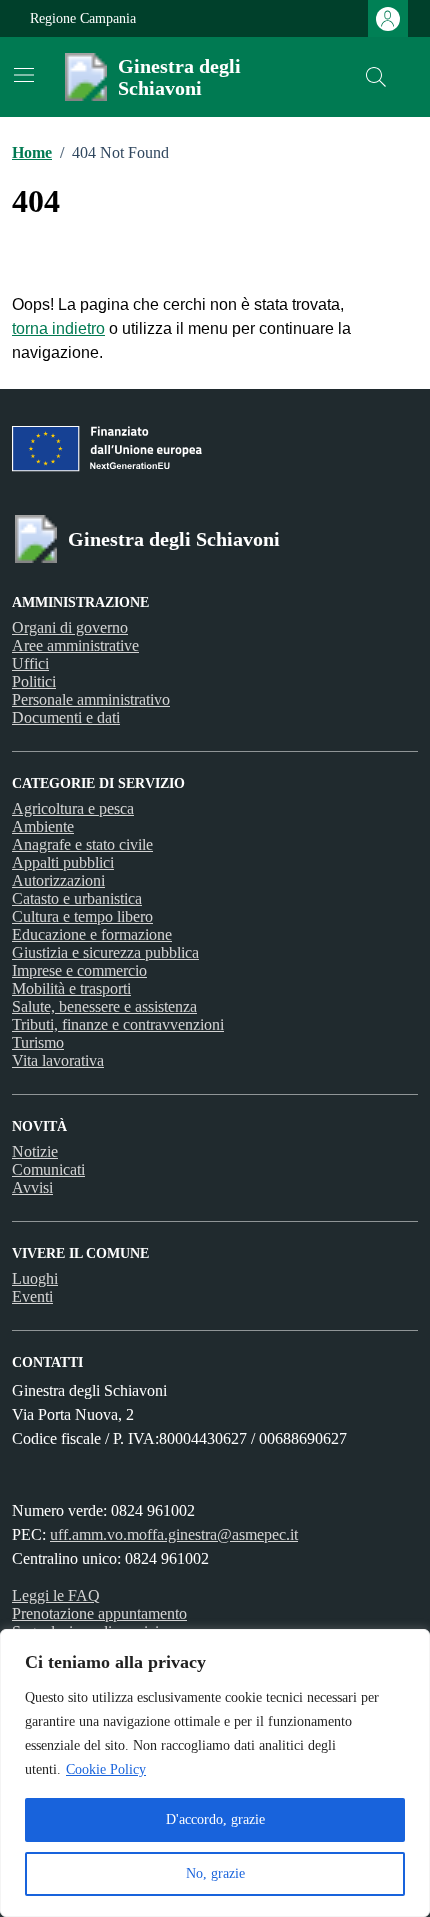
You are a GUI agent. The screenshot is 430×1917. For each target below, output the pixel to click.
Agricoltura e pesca (73, 808)
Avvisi (32, 1187)
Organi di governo (70, 627)
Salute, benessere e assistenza (104, 1006)
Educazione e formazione (92, 934)
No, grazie (215, 1873)
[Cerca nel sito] (376, 77)
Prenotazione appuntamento (99, 1613)
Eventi (32, 1296)
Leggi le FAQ (56, 1595)
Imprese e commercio (79, 970)
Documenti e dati (66, 717)
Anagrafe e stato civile (82, 844)
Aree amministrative (75, 645)
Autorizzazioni (58, 880)
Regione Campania (83, 18)
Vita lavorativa (58, 1060)
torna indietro (58, 328)
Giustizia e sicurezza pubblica (105, 952)
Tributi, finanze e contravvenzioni (118, 1024)
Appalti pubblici (63, 862)
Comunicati (48, 1169)
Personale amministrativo (91, 699)
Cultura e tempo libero (82, 916)
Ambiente (43, 826)
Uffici (30, 663)
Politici (34, 681)
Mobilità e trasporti (71, 988)
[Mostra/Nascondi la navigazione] (24, 75)
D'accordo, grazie (215, 1819)
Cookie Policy (106, 1769)
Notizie (35, 1151)
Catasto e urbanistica (77, 898)
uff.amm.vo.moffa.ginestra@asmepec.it (174, 1534)
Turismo (38, 1042)
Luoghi (35, 1278)
